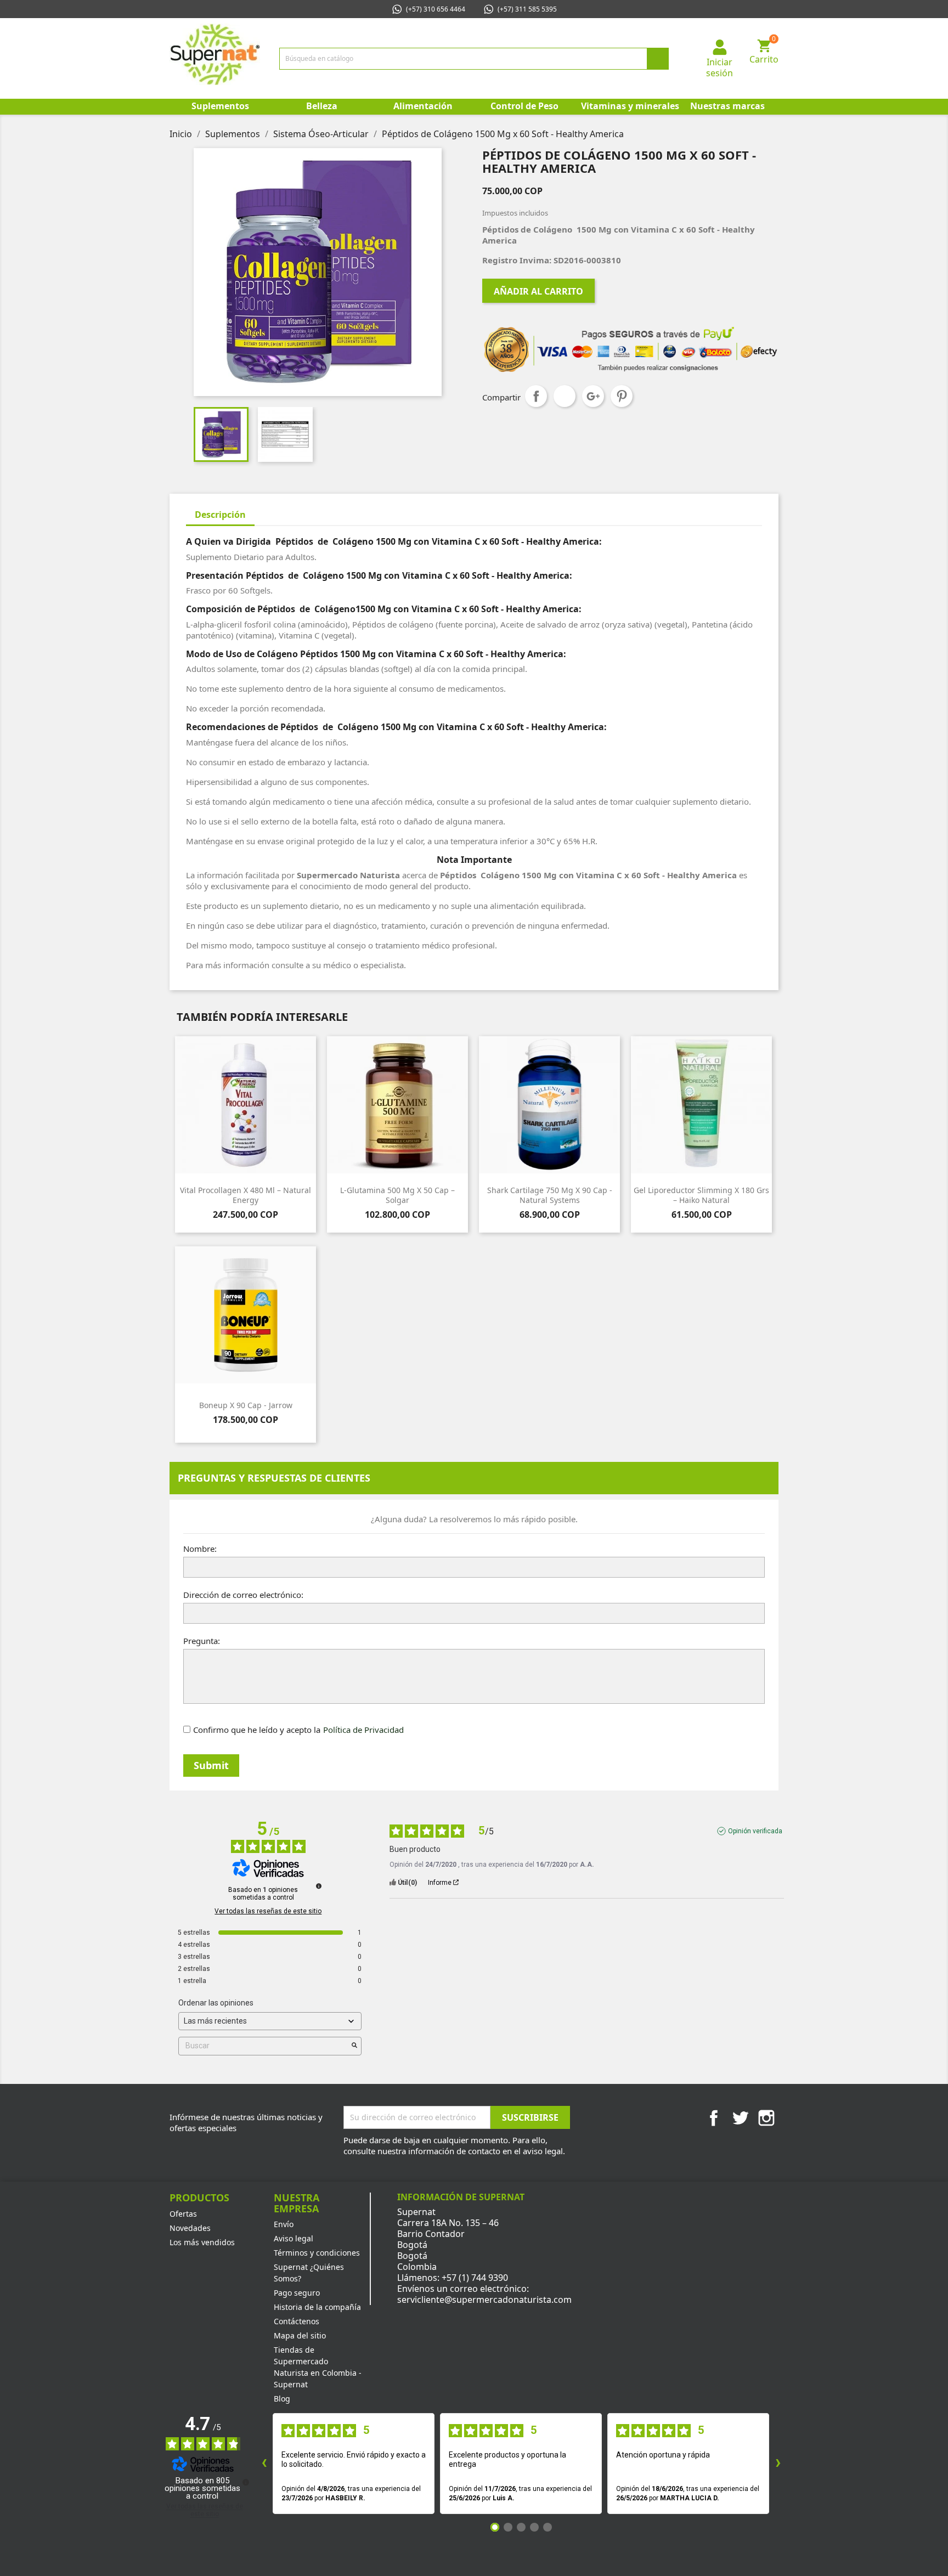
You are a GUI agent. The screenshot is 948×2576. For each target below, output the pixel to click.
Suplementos (220, 106)
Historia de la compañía (317, 2307)
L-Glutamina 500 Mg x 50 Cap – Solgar (397, 1195)
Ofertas (183, 2214)
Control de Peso (524, 106)
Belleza (322, 106)
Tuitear (565, 396)
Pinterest (622, 396)
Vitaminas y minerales (629, 106)
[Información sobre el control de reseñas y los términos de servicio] (319, 1886)
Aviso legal (294, 2238)
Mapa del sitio (300, 2335)
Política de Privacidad (363, 1730)
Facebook (714, 2118)
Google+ (593, 396)
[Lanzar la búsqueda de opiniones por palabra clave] (354, 2046)
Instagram (766, 2118)
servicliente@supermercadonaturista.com (484, 2300)
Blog (282, 2399)
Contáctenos (297, 2321)
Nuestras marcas (727, 106)
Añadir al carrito (538, 291)
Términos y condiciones (317, 2253)
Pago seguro (297, 2293)
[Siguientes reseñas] (778, 2464)
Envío (284, 2224)
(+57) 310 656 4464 (436, 9)
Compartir (536, 396)
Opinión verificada (755, 1831)
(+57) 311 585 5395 (527, 9)
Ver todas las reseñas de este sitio (268, 1911)
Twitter (740, 2118)
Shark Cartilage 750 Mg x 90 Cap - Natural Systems (550, 1195)
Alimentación (423, 106)
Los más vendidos (202, 2242)
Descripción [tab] (220, 515)
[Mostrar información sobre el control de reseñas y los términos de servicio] (246, 2482)
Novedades (190, 2228)
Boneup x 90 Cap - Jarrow (246, 1405)
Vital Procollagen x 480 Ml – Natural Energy (246, 1195)
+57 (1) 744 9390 (475, 2278)
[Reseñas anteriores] (264, 2464)
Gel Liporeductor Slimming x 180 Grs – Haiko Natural (701, 1195)
